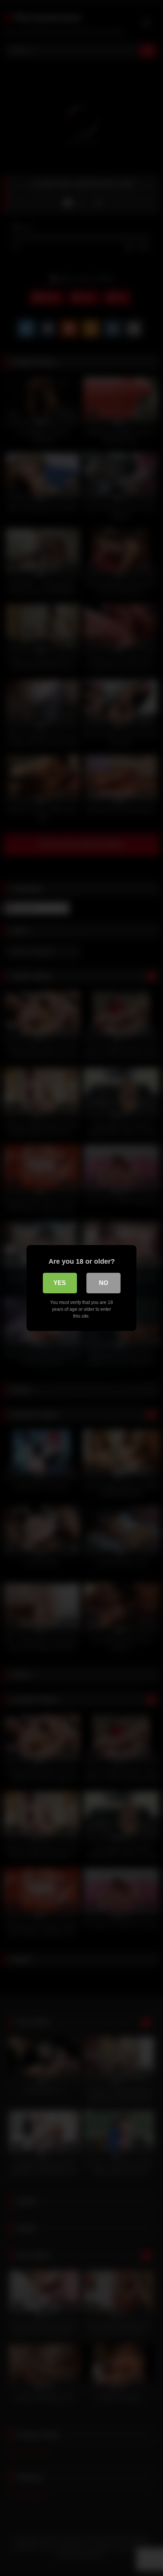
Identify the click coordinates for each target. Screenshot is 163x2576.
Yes (60, 1283)
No (103, 1283)
